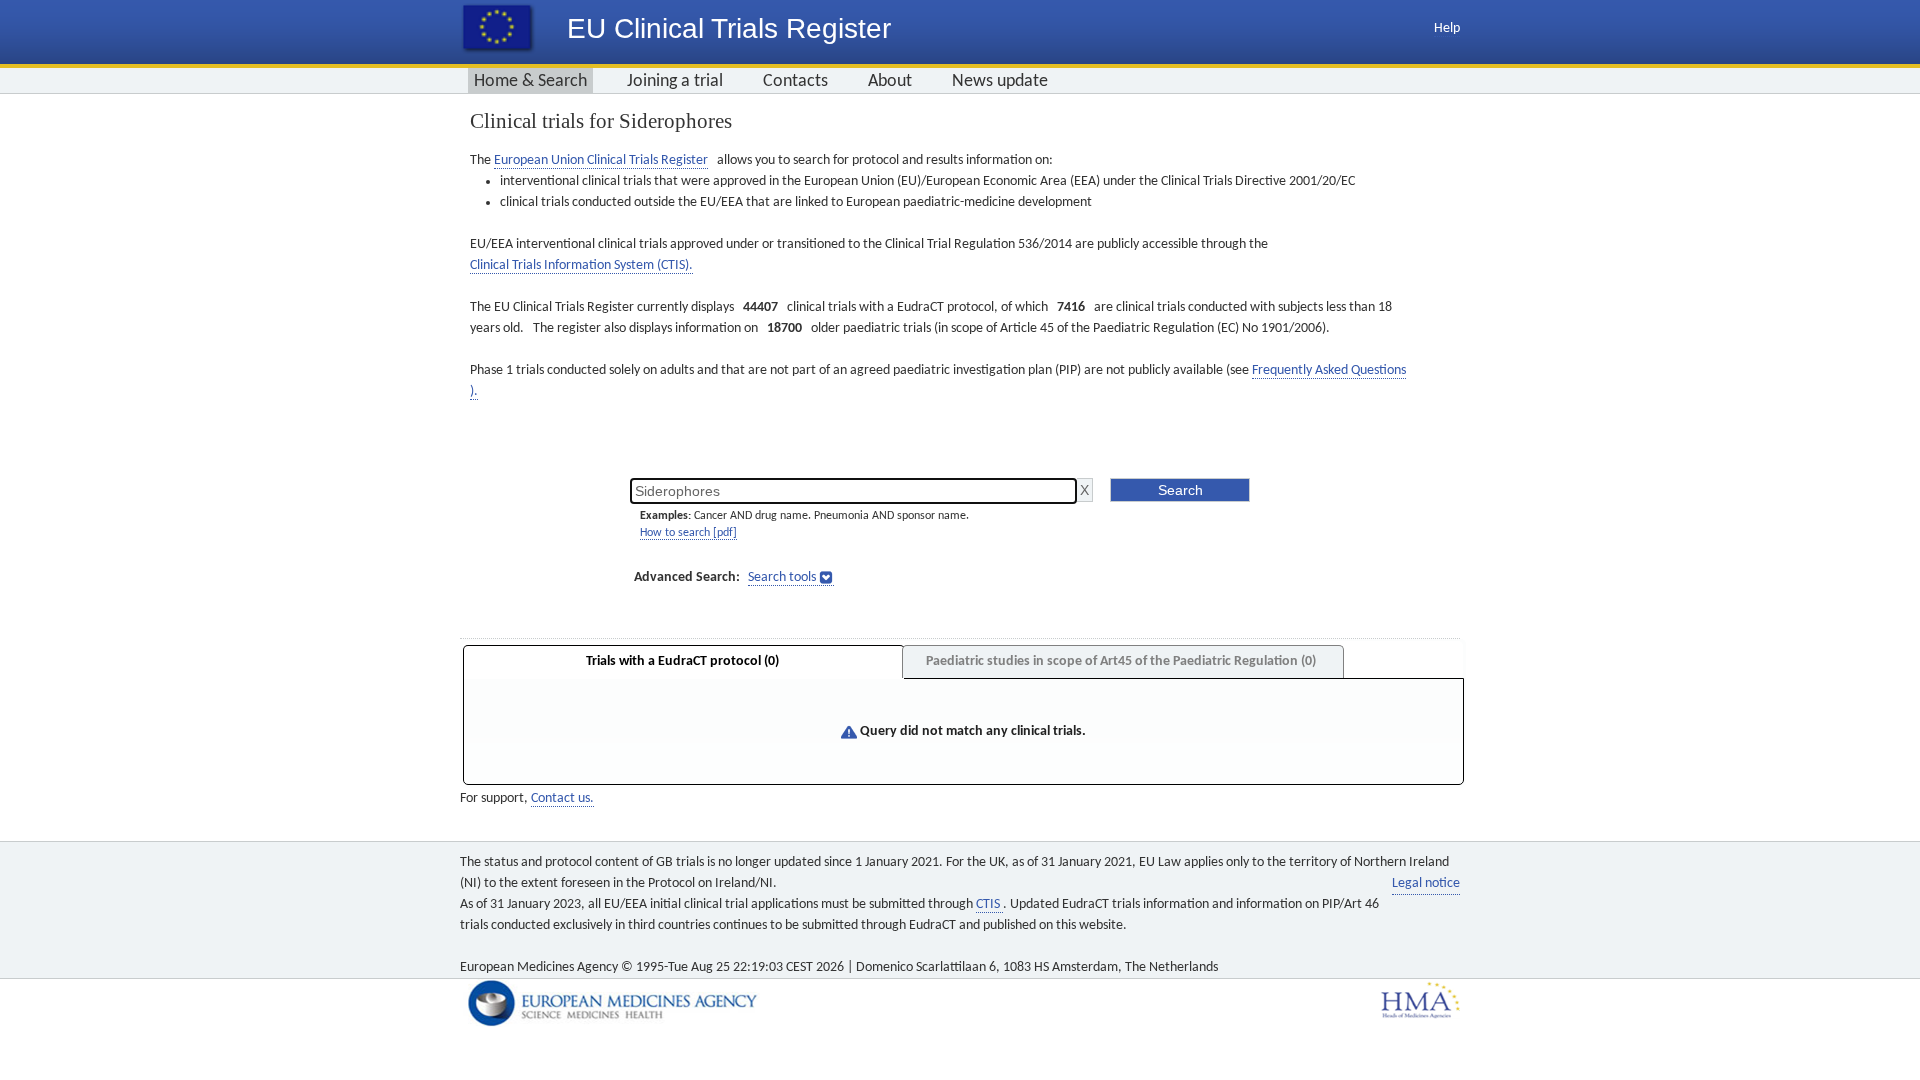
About (890, 81)
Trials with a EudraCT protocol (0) (682, 661)
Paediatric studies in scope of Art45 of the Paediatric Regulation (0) (1121, 661)
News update (1000, 81)
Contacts (795, 81)
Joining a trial (675, 81)
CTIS (989, 904)
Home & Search (530, 81)
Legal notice (1426, 883)
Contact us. (562, 798)
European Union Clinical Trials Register (601, 160)
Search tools (782, 577)
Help (1447, 28)
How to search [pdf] (688, 533)
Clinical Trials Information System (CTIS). (581, 265)
